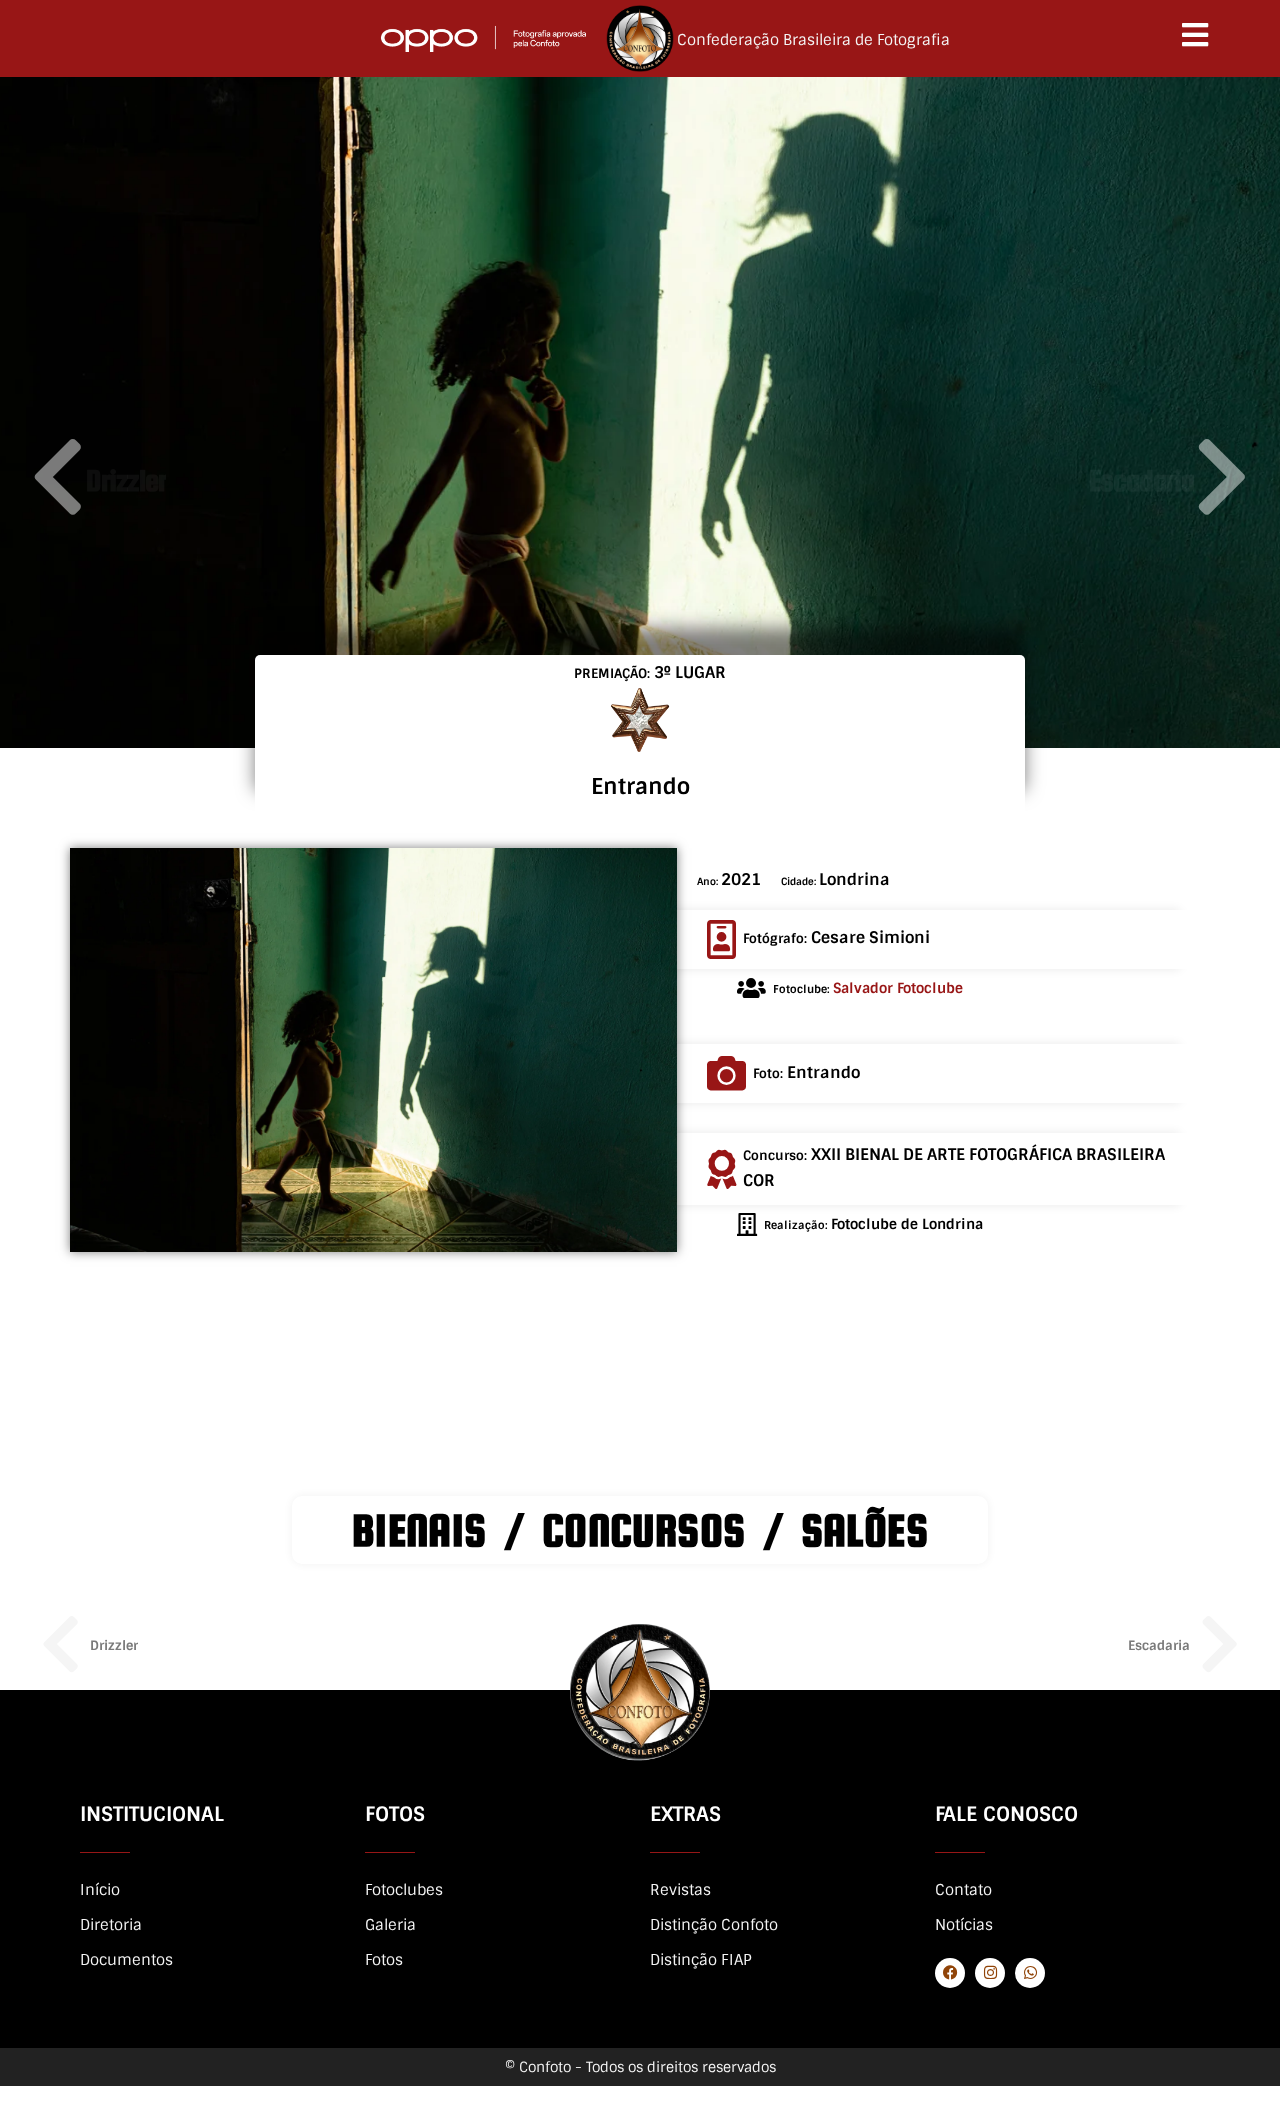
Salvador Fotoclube (898, 988)
